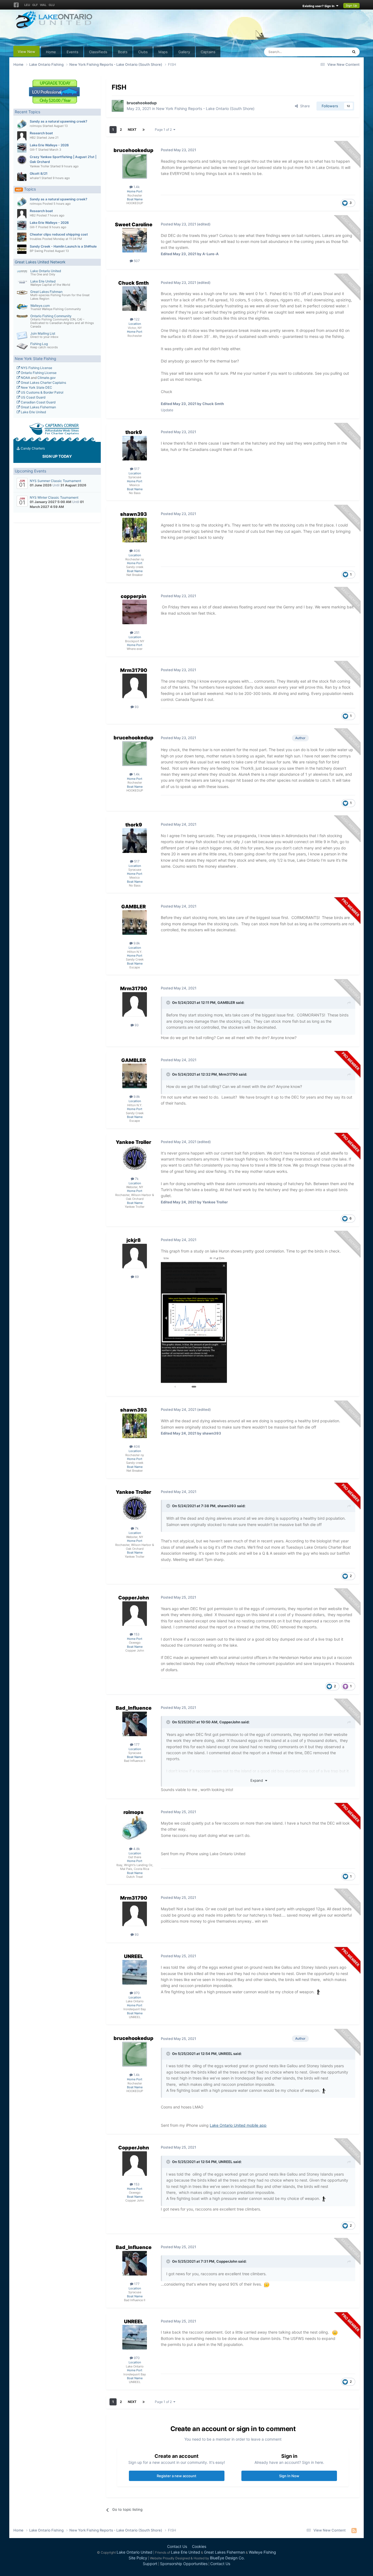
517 (136, 469)
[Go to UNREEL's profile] (135, 1972)
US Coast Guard (33, 397)
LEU (27, 5)
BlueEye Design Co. (227, 2558)
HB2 (33, 138)
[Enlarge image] (324, 2090)
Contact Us (177, 2546)
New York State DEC (36, 387)
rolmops (36, 126)
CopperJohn (134, 1598)
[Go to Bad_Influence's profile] (135, 1724)
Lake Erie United (43, 281)
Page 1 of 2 (164, 130)
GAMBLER (134, 907)
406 (136, 551)
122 (136, 319)
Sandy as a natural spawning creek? (59, 121)
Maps (163, 52)
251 (136, 633)
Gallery (184, 52)
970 (136, 1993)
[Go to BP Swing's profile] (22, 249)
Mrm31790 (134, 670)
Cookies (199, 2546)
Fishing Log (39, 344)
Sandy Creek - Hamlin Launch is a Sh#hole (63, 246)
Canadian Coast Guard (38, 402)
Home (51, 52)
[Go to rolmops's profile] (22, 124)
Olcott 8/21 (39, 173)
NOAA (25, 378)
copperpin (134, 596)
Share (304, 106)
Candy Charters (32, 448)
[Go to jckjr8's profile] (135, 1256)
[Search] (354, 52)
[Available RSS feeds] (354, 2530)
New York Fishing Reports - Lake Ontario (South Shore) (205, 108)
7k (136, 1179)
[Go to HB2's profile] (22, 136)
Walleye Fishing (262, 2552)
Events (72, 52)
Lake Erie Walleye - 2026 (49, 145)
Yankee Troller (40, 166)
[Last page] (144, 130)
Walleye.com (40, 306)
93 (136, 707)
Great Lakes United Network (40, 262)
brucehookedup (142, 103)
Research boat (41, 133)
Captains (208, 52)
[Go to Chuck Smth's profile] (135, 299)
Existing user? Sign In (319, 6)
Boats (123, 52)
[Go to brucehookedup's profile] (118, 106)
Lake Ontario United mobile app (238, 2125)
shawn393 (134, 514)
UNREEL (134, 1956)
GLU (52, 5)
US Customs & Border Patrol (42, 392)
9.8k (136, 943)
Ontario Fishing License (38, 373)
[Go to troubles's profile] (22, 237)
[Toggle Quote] (169, 1003)
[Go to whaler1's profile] (22, 176)
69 (136, 1277)
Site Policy (138, 2558)
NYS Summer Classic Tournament (55, 481)
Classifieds (98, 52)
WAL (43, 5)
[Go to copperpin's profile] (135, 612)
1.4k (136, 187)
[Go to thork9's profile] (135, 448)
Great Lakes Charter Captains (43, 383)
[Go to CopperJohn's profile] (135, 1614)
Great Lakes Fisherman (38, 407)
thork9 (134, 432)
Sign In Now (289, 2476)
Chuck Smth (134, 283)
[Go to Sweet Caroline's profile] (135, 240)
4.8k (136, 1849)
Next (132, 130)
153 (136, 1634)
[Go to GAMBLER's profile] (135, 923)
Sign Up (351, 5)
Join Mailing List (43, 333)
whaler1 (35, 178)
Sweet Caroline (134, 224)
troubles (36, 239)
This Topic (333, 52)
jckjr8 (134, 1240)
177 (136, 1744)
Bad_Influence (134, 1708)
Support (150, 2564)
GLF (35, 5)
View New (26, 52)
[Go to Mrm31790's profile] (135, 686)
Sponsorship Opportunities (184, 2564)
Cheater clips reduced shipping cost (59, 234)
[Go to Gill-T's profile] (22, 148)
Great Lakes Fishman (46, 292)
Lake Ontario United (46, 271)
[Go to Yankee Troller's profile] (22, 160)
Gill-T (34, 150)
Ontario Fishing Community (51, 316)
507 (136, 261)
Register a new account (177, 2476)
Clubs (143, 52)
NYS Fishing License (36, 368)
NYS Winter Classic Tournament (54, 497)
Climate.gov (47, 378)
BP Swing (36, 251)
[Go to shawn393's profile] (135, 530)
